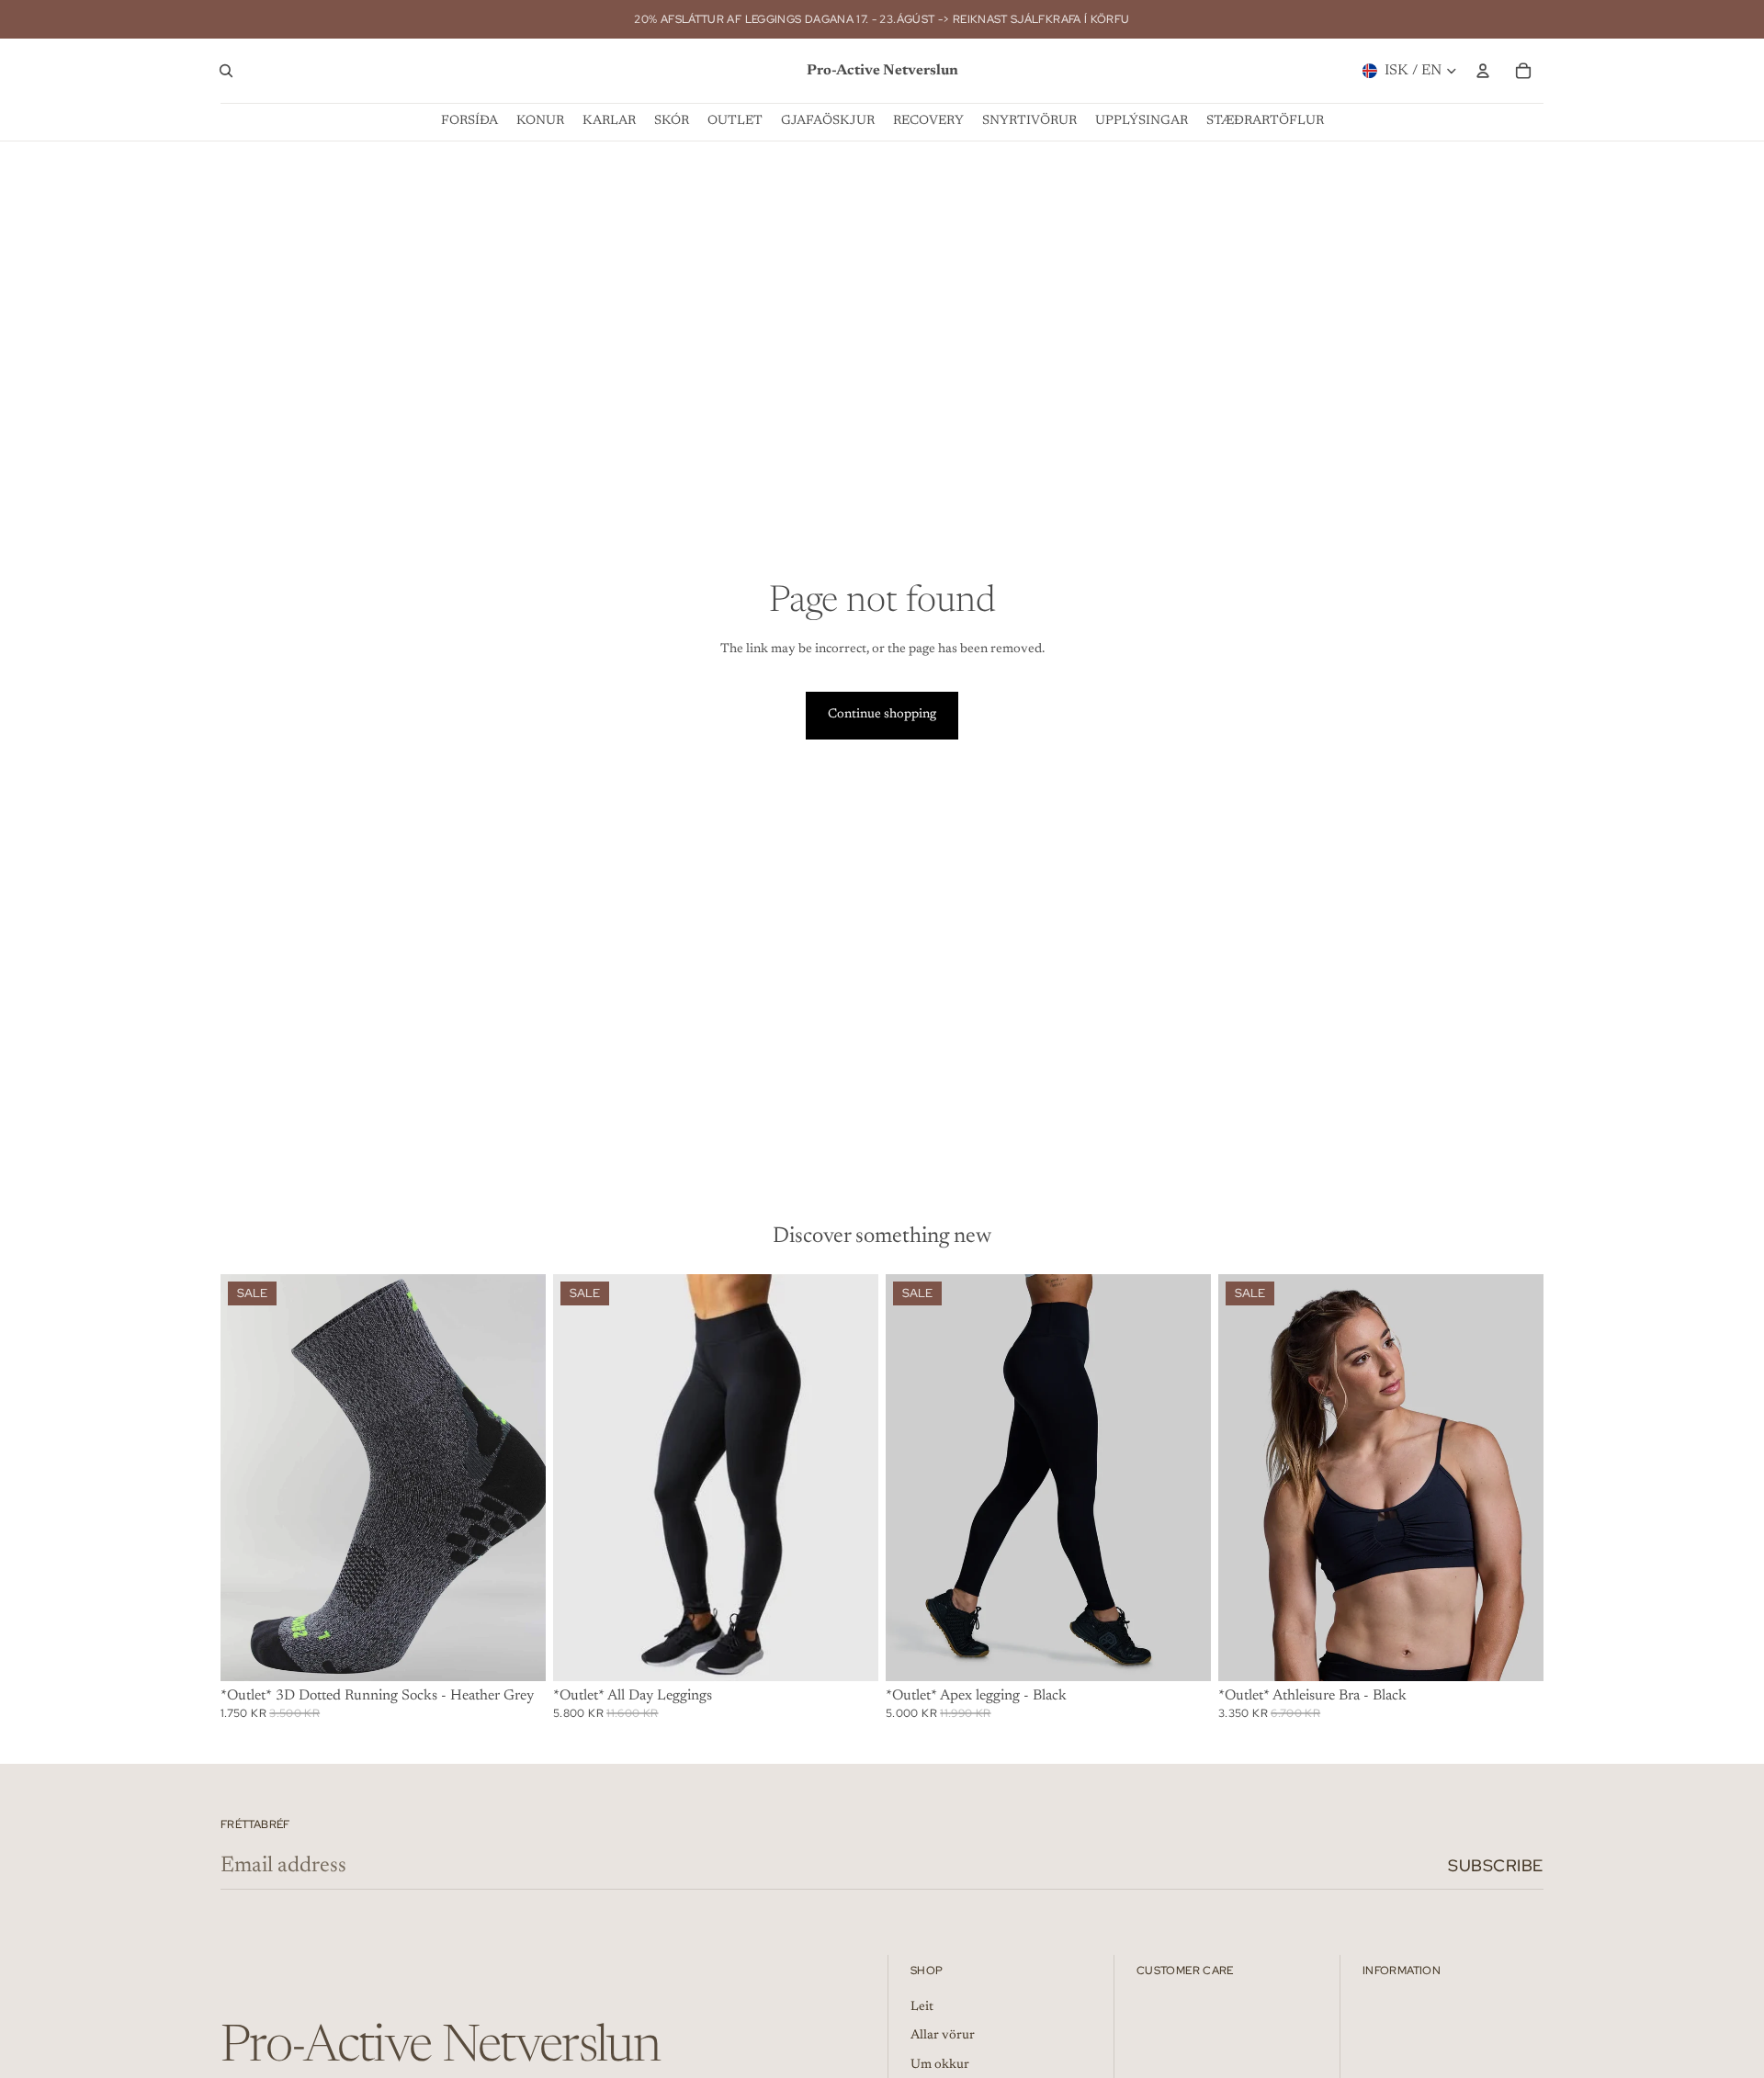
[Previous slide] (248, 1477)
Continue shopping (882, 715)
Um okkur (940, 2065)
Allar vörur (943, 2036)
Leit (922, 2007)
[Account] (1483, 71)
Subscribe (1496, 1865)
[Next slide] (518, 1477)
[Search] (226, 71)
